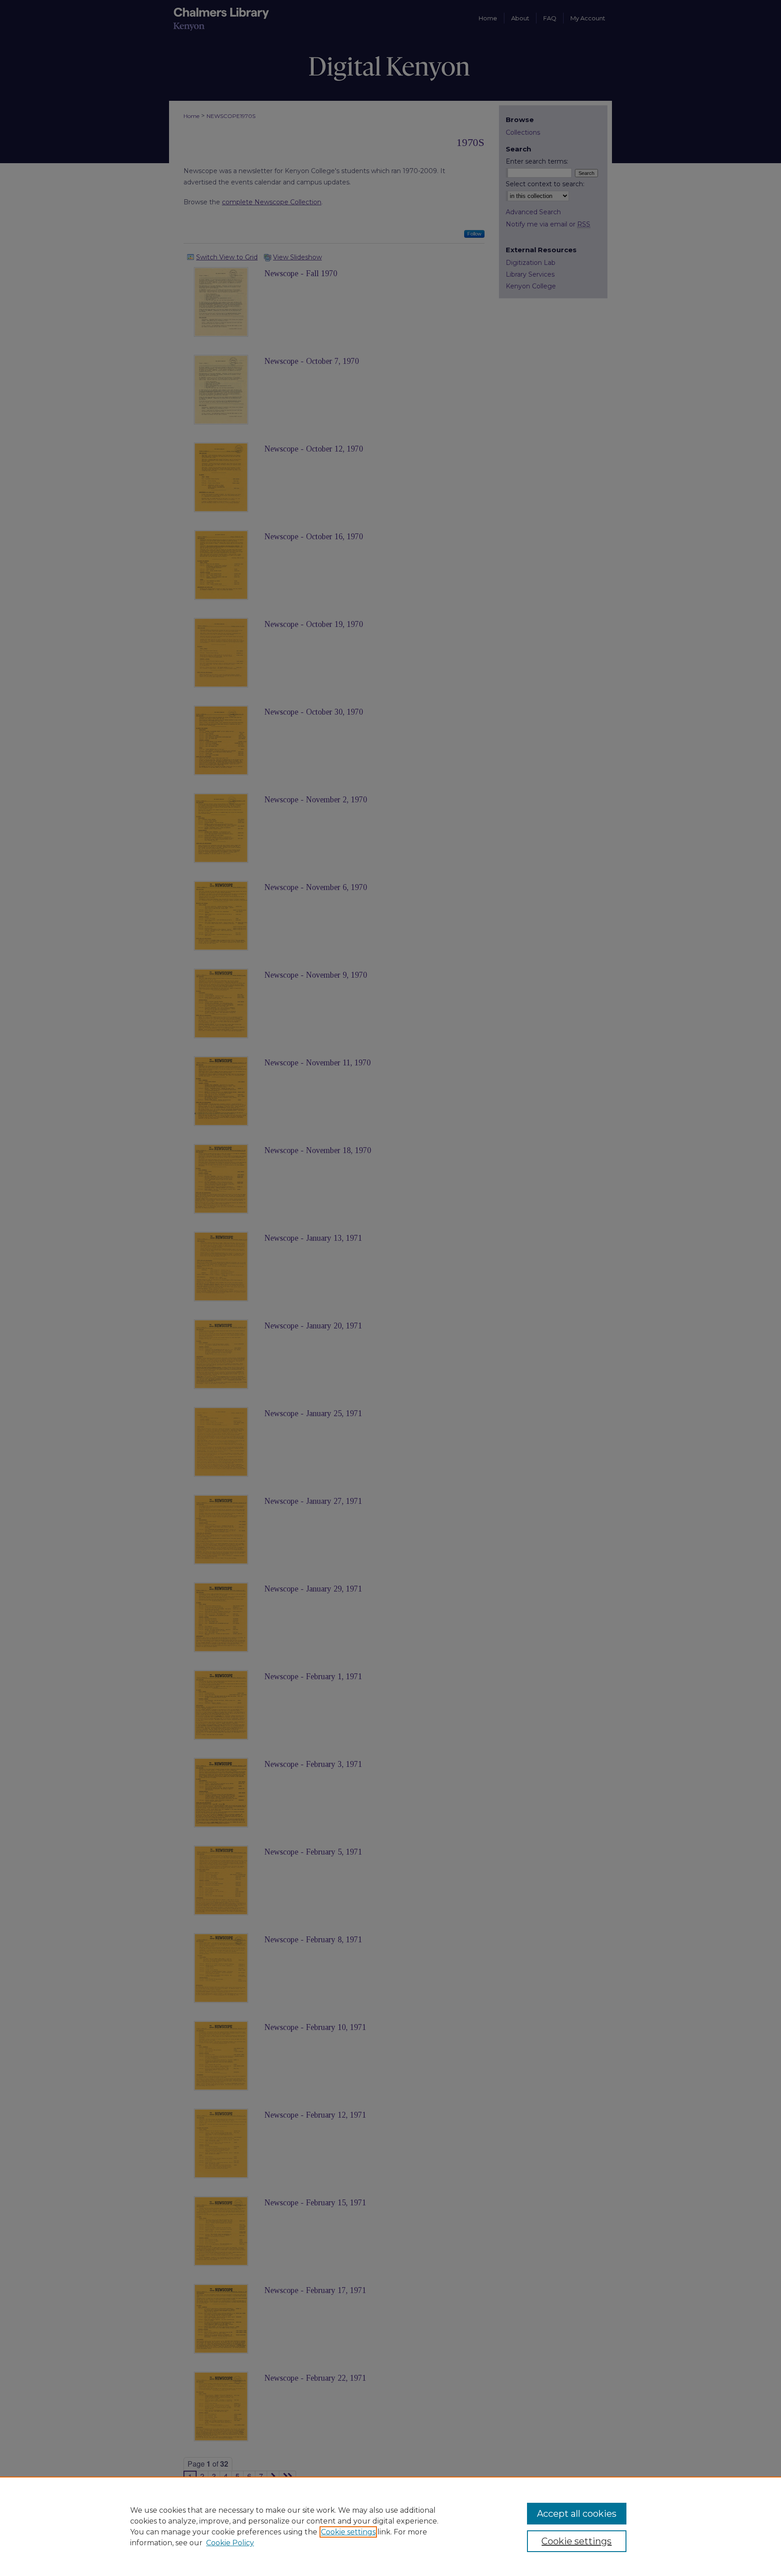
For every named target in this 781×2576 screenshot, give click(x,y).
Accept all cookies (577, 2514)
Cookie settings (348, 2532)
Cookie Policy (230, 2543)
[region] (390, 2526)
